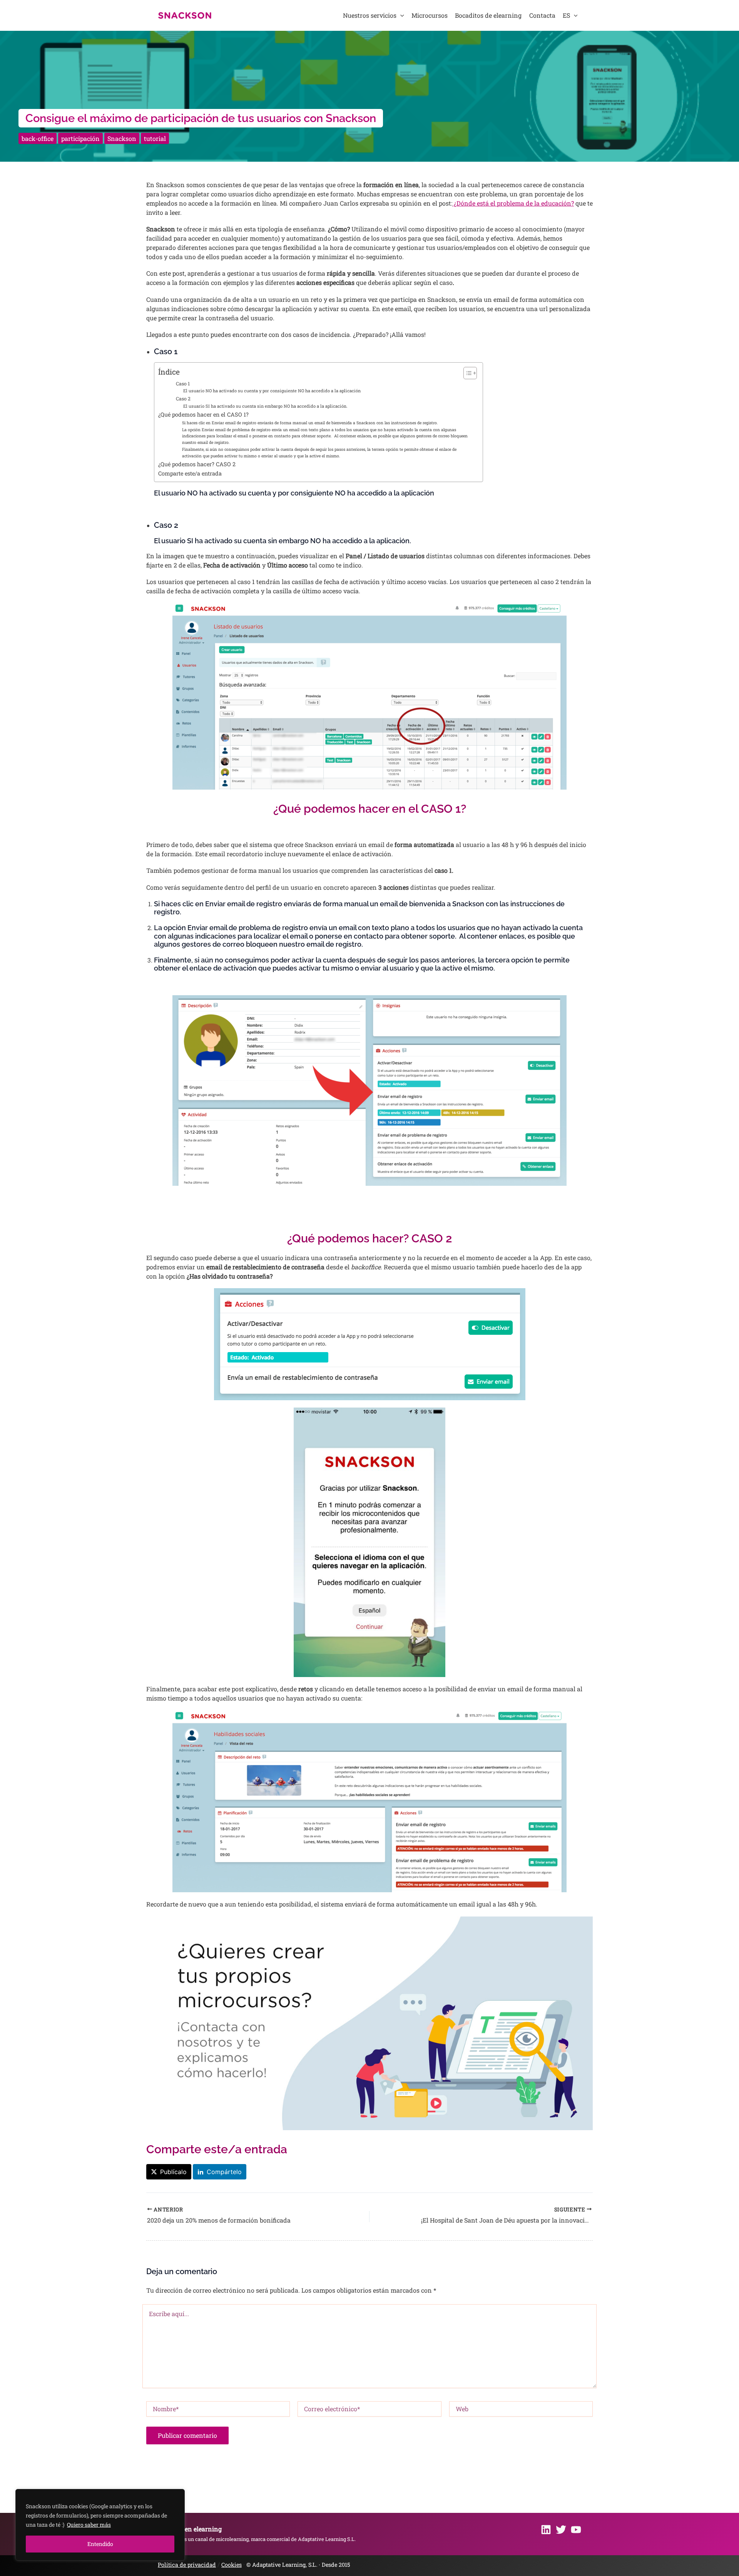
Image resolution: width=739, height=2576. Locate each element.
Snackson (122, 138)
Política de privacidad (187, 2565)
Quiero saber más (89, 2525)
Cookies (232, 2565)
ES (566, 15)
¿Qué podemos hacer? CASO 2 (197, 464)
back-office (38, 138)
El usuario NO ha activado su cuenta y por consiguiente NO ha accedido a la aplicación (272, 391)
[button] (400, 15)
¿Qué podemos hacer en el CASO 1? (203, 414)
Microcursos (430, 15)
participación (80, 138)
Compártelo (224, 2172)
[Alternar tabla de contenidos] (466, 373)
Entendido (100, 2544)
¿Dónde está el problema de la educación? (513, 203)
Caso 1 (183, 383)
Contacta (542, 15)
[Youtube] (576, 2530)
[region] (100, 2525)
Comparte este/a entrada (190, 473)
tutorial (155, 138)
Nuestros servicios (370, 15)
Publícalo (173, 2172)
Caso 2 (183, 398)
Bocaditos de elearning (488, 15)
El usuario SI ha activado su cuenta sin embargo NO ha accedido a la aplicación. (265, 406)
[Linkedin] (546, 2530)
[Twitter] (561, 2530)
